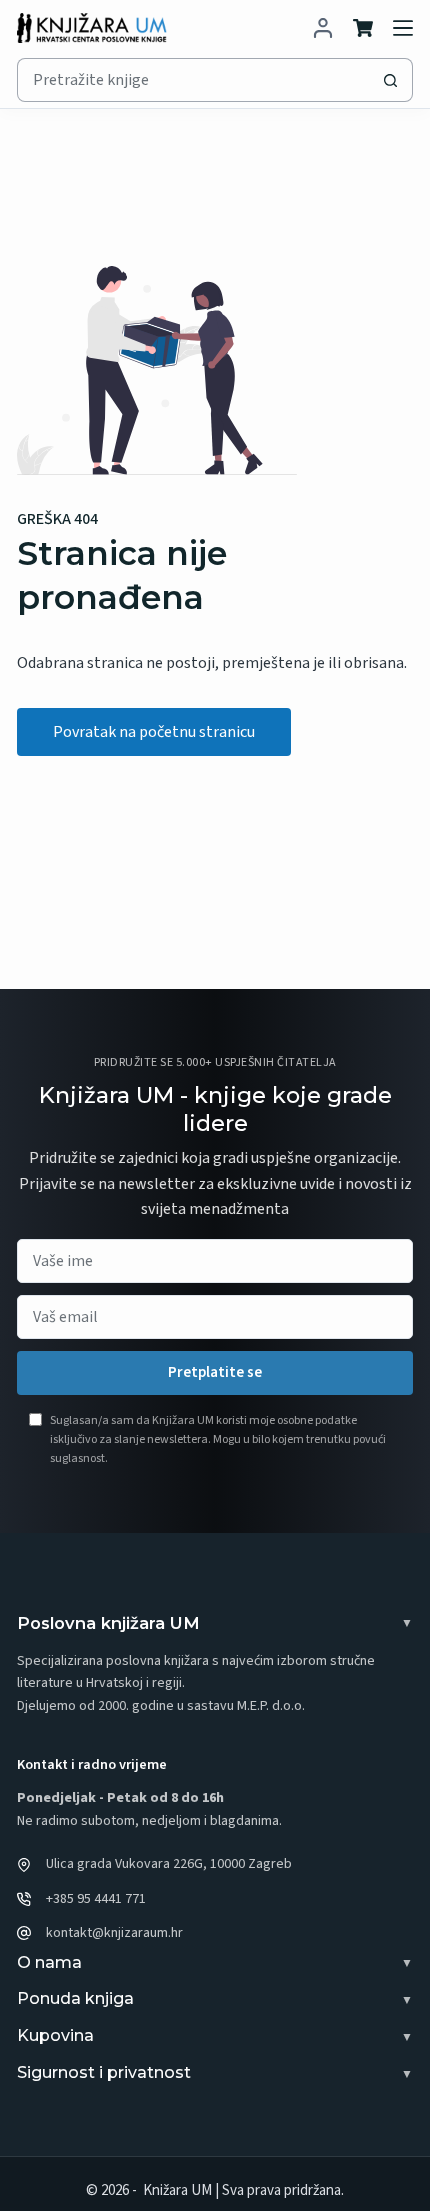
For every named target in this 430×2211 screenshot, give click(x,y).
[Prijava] (323, 28)
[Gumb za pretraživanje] (391, 80)
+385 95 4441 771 (96, 1899)
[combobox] (194, 80)
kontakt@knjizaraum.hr (114, 1933)
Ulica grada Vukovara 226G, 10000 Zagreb (169, 1864)
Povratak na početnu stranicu (154, 732)
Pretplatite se (215, 1372)
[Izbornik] (403, 28)
